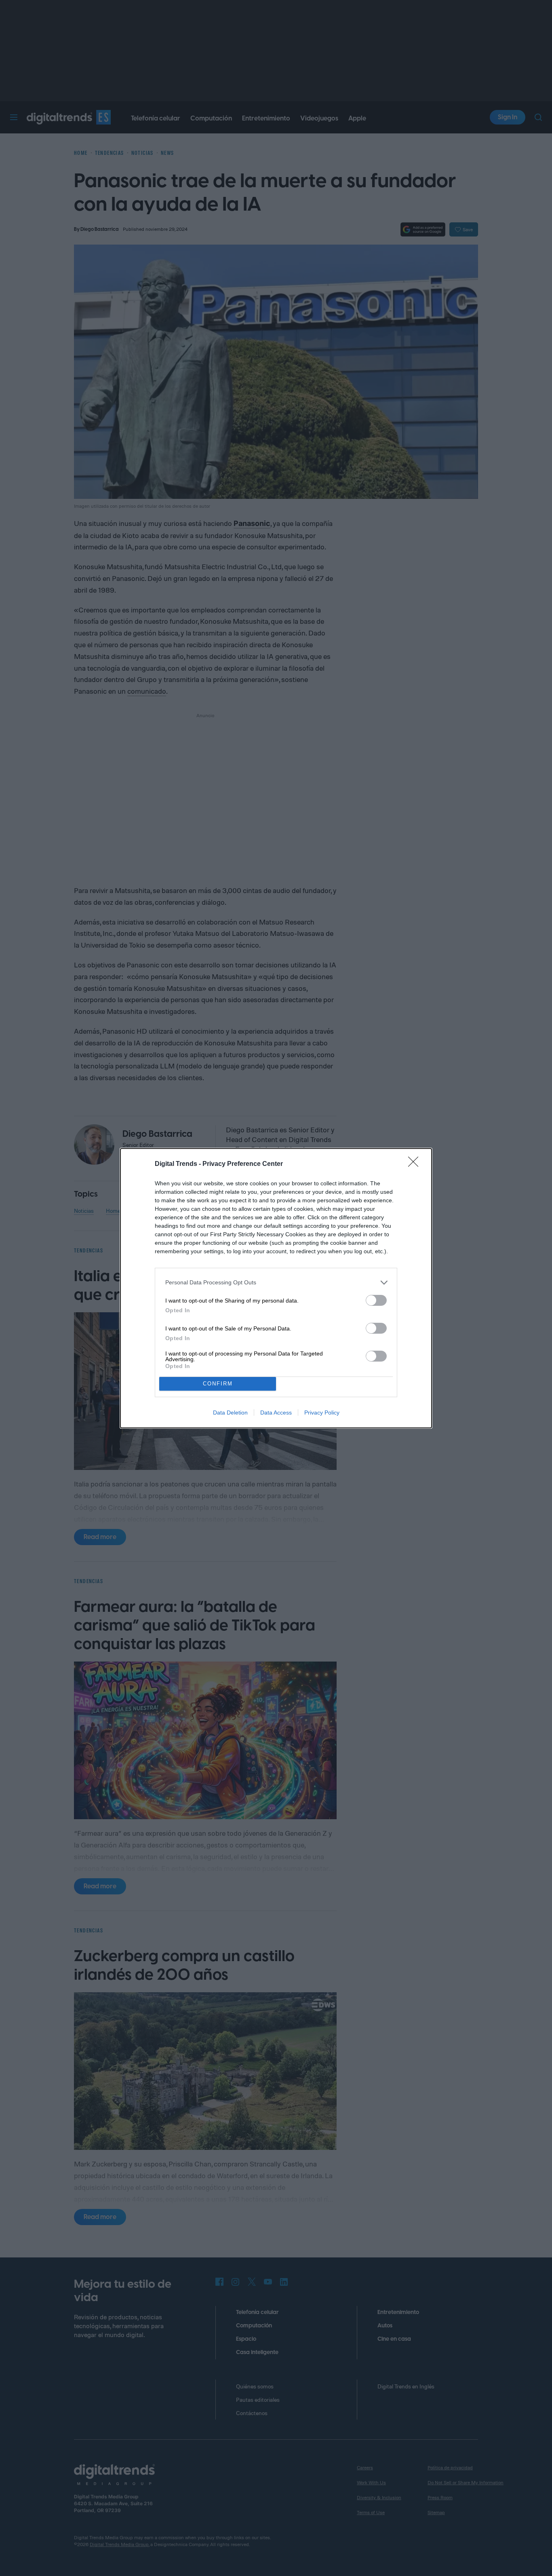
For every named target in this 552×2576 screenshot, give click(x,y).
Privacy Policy (322, 1413)
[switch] (376, 1300)
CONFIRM (218, 1384)
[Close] (416, 1164)
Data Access (276, 1413)
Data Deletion (230, 1413)
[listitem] (276, 1283)
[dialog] (276, 1288)
